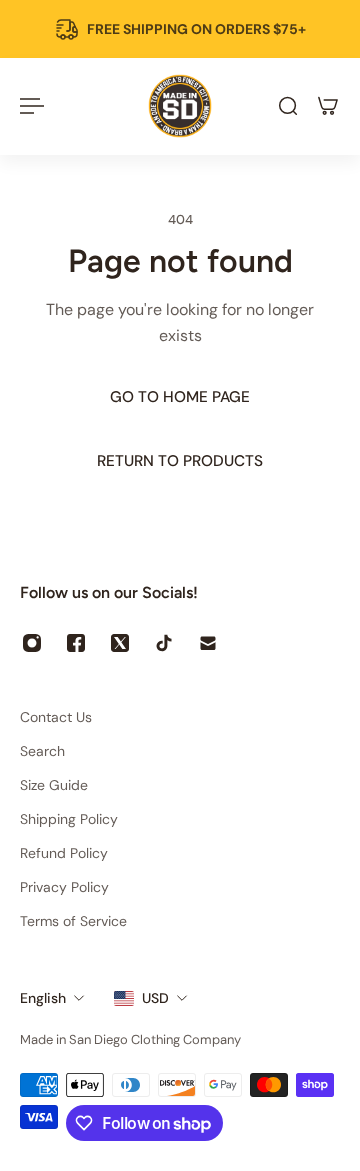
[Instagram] (32, 643)
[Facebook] (76, 643)
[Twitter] (120, 643)
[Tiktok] (164, 643)
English (43, 998)
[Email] (208, 643)
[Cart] (328, 106)
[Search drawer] (288, 106)
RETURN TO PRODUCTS (180, 461)
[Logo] (180, 106)
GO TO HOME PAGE (180, 397)
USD (155, 998)
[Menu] (32, 106)
